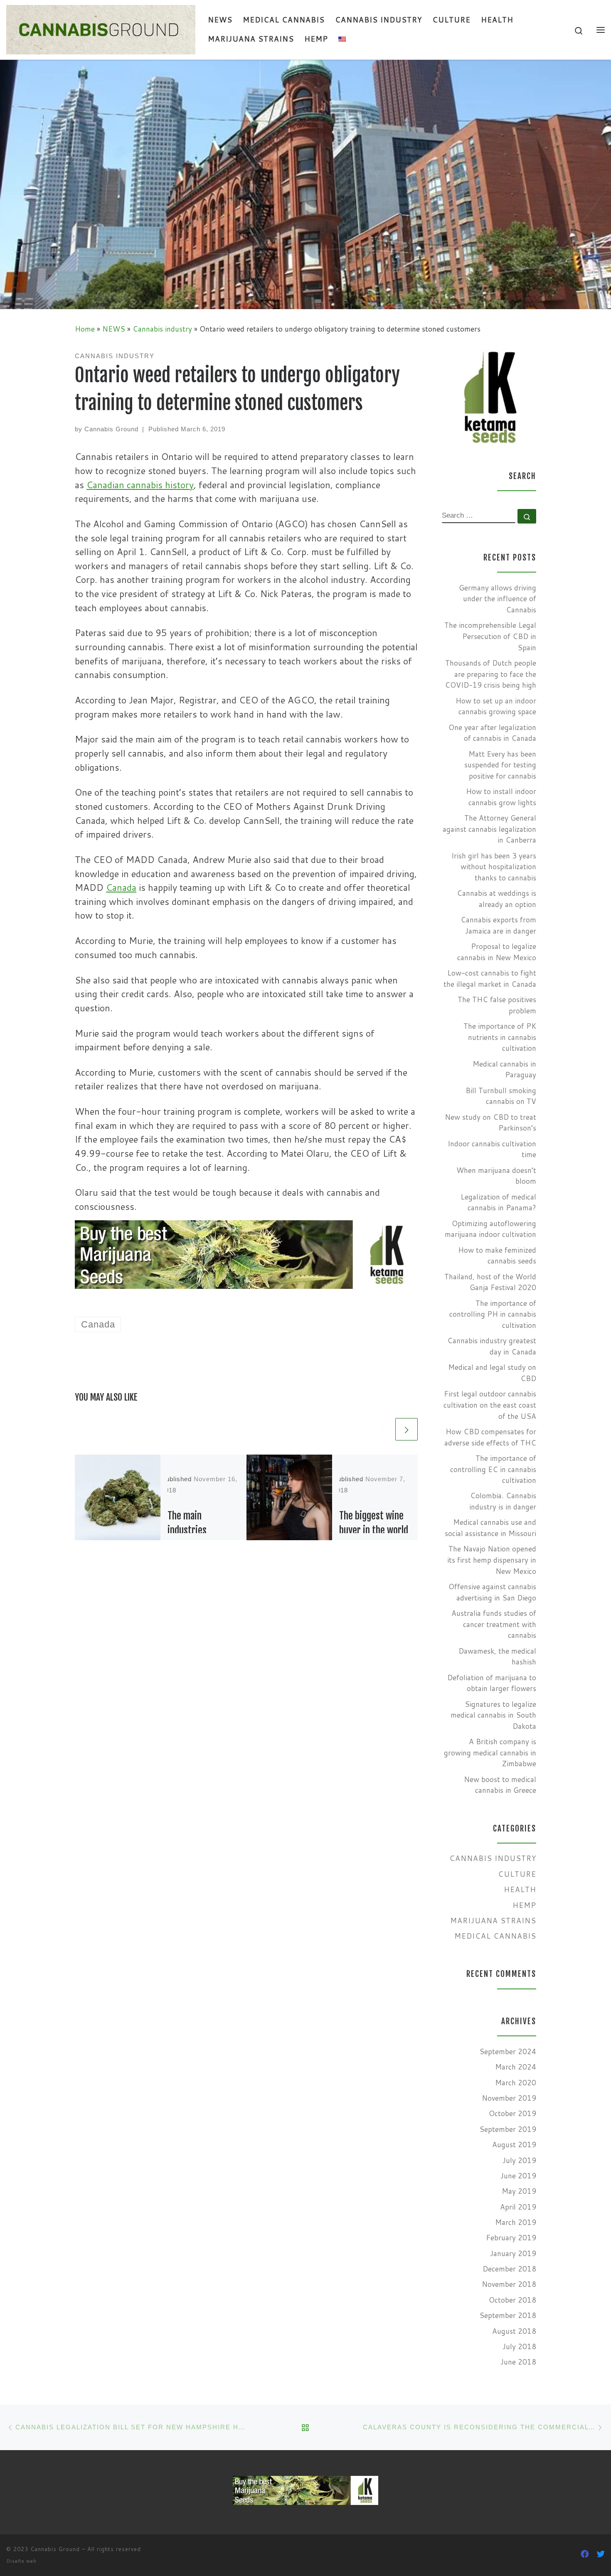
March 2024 (516, 2067)
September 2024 (508, 2051)
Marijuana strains (493, 1921)
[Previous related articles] (382, 1429)
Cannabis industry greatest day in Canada (492, 1346)
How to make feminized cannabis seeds (497, 1256)
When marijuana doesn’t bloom (496, 1176)
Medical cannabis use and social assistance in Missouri (490, 1528)
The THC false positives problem (497, 1005)
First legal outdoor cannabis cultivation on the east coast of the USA (490, 1405)
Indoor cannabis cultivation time (492, 1149)
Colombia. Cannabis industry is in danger (503, 1501)
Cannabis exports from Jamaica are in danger (498, 925)
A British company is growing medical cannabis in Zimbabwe (490, 1753)
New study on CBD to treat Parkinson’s (490, 1123)
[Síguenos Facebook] (585, 2554)
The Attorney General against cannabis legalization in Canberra (489, 829)
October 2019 (512, 2113)
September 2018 (508, 2315)
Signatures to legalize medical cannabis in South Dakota (493, 1715)
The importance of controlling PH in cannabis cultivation (493, 1314)
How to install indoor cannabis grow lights (501, 797)
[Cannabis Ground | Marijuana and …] (101, 29)
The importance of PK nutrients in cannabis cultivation (500, 1037)
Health (520, 1889)
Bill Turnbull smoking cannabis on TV (501, 1096)
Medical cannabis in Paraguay (504, 1069)
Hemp (524, 1905)
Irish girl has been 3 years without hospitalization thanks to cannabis (494, 867)
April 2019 (518, 2207)
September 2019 (508, 2129)
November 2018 (509, 2284)
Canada (121, 887)
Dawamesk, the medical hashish (497, 1657)
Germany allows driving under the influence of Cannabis (498, 599)
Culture (517, 1874)
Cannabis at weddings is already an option (496, 899)
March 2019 (516, 2222)
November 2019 (509, 2098)
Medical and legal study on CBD (492, 1373)
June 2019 (518, 2176)
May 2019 (519, 2191)
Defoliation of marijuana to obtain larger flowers (492, 1683)
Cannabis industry (162, 329)
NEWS (114, 329)
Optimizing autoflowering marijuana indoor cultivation (490, 1229)
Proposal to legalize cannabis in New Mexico (497, 952)
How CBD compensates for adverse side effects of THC (490, 1437)
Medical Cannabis (495, 1936)
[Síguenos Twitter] (601, 2554)
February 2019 (511, 2238)
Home (85, 329)
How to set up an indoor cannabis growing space (496, 706)
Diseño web (21, 2561)
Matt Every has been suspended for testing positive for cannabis (500, 765)
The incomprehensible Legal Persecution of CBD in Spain (490, 636)
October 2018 (512, 2300)
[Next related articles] (407, 1429)
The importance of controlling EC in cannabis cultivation (493, 1469)
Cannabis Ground (111, 429)
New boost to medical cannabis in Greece (500, 1785)
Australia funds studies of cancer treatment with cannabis (494, 1624)
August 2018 (514, 2331)
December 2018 (509, 2269)
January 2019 (513, 2253)
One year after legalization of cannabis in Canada (492, 733)
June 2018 (518, 2362)
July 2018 (519, 2346)
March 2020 (516, 2083)
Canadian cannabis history (140, 485)
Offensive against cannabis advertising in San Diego (492, 1592)
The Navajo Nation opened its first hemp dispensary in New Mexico (492, 1560)
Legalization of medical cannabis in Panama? (498, 1202)
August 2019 (514, 2145)
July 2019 (519, 2160)
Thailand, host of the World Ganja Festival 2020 (490, 1282)
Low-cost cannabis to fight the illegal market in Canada (490, 978)
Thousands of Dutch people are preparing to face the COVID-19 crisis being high (490, 674)
